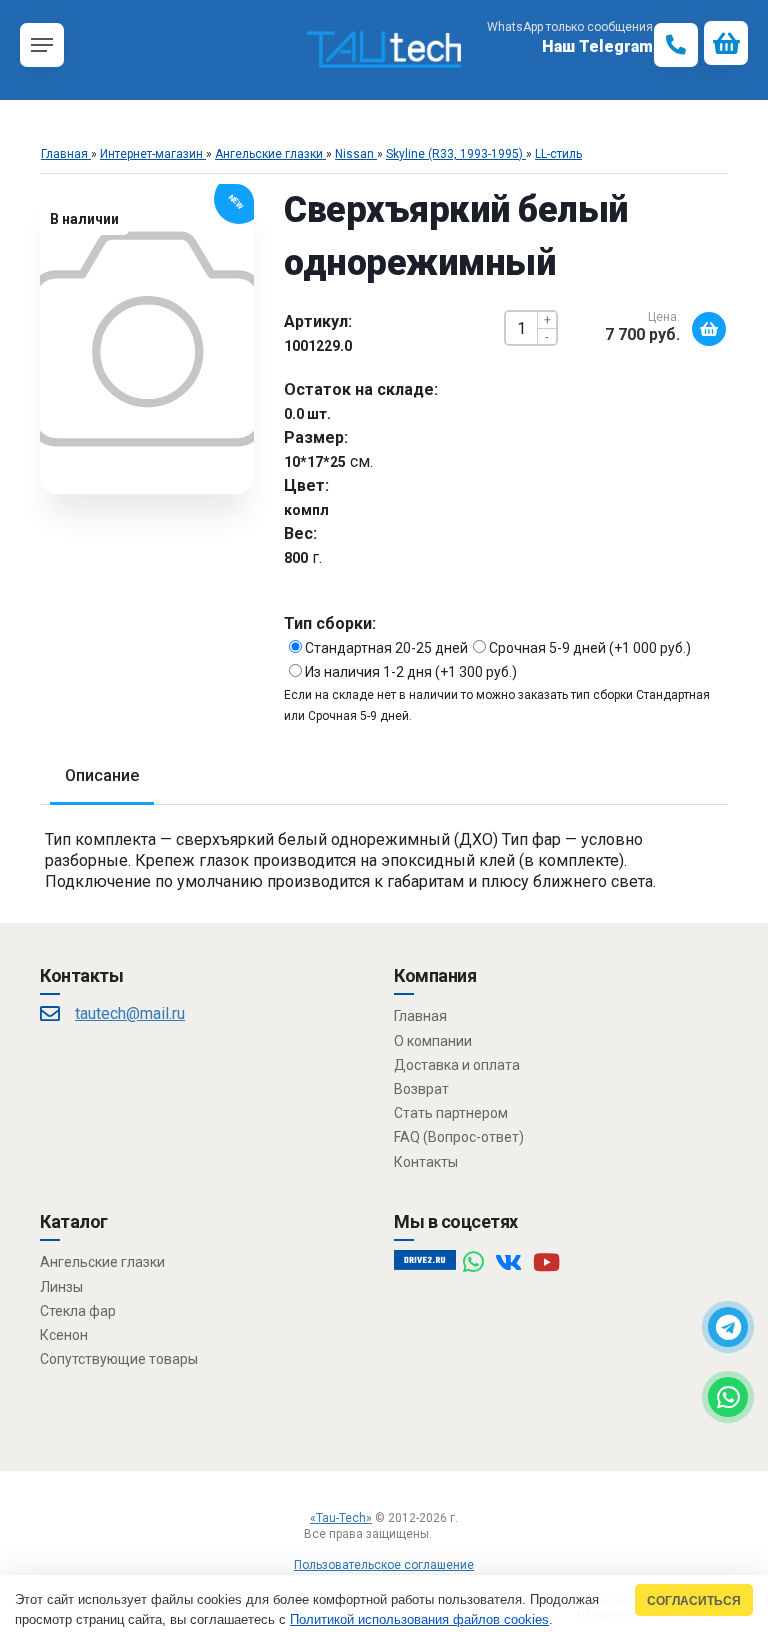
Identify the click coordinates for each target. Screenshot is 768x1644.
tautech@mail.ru (130, 1013)
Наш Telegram (597, 46)
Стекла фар (78, 1311)
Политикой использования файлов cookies (419, 1619)
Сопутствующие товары (119, 1359)
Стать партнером (451, 1113)
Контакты (426, 1162)
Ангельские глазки (102, 1262)
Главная (420, 1016)
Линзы (61, 1287)
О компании (433, 1041)
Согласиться (694, 1600)
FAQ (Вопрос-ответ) (459, 1137)
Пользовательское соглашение (384, 1565)
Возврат (421, 1089)
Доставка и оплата (457, 1065)
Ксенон (64, 1335)
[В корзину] (709, 329)
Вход (449, 1534)
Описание (102, 775)
